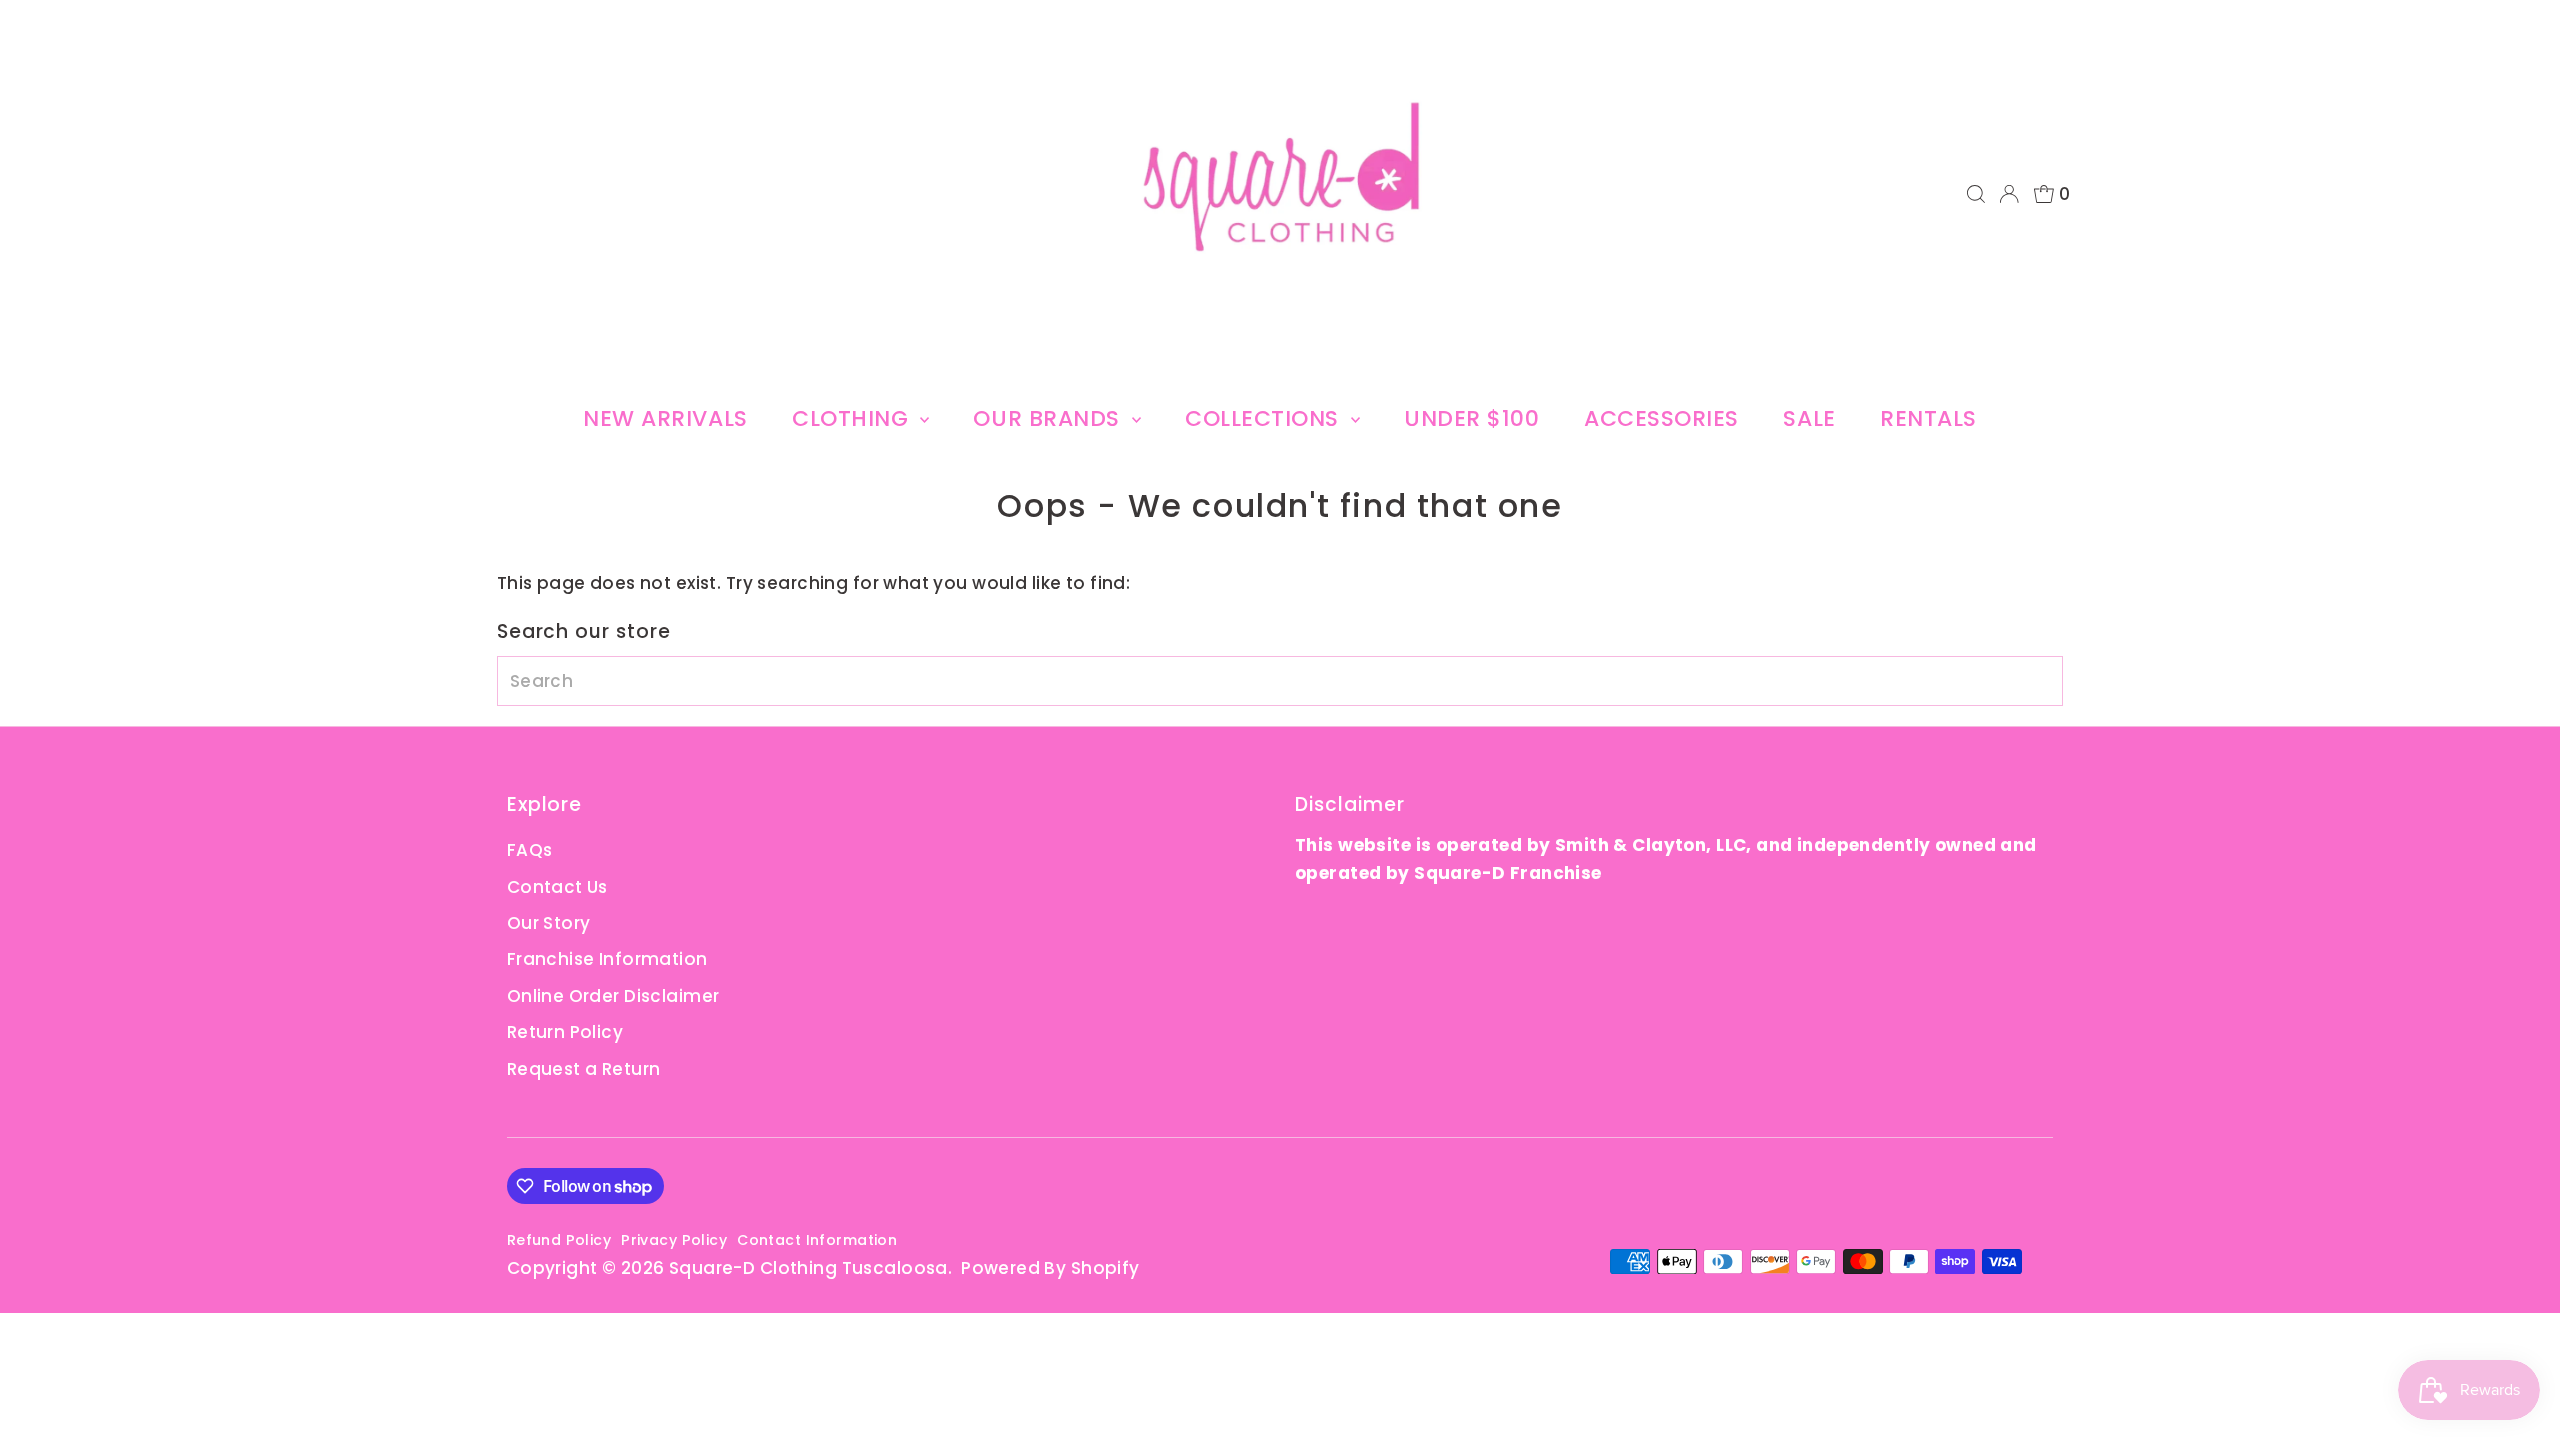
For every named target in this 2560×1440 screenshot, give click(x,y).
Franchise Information (607, 959)
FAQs (530, 850)
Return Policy (565, 1032)
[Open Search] (1976, 194)
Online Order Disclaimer (613, 996)
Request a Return (584, 1069)
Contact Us (557, 887)
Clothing (853, 418)
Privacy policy (674, 1240)
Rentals (1928, 418)
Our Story (549, 923)
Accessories (1661, 418)
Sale (1809, 418)
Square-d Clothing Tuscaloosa (808, 1268)
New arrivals (665, 418)
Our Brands (1049, 418)
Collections (1265, 418)
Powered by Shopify (1050, 1268)
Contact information (817, 1240)
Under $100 (1472, 418)
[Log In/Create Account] (2009, 194)
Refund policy (559, 1240)
